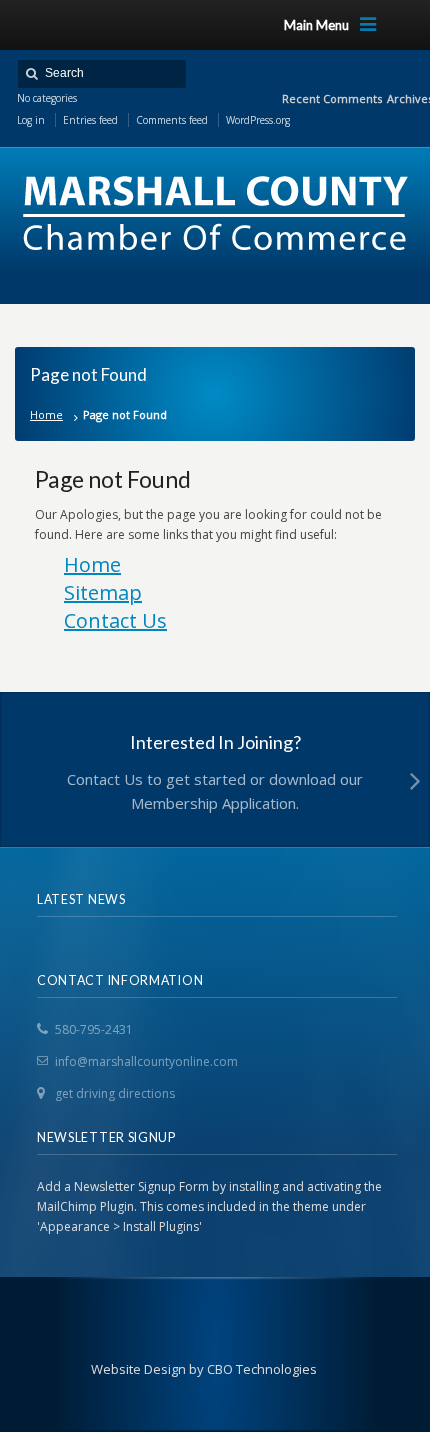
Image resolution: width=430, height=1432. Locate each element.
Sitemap (103, 592)
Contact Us (115, 620)
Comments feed (172, 120)
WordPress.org (258, 120)
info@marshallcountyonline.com (146, 1061)
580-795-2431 (94, 1029)
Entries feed (90, 120)
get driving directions (115, 1093)
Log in (31, 120)
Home (46, 414)
